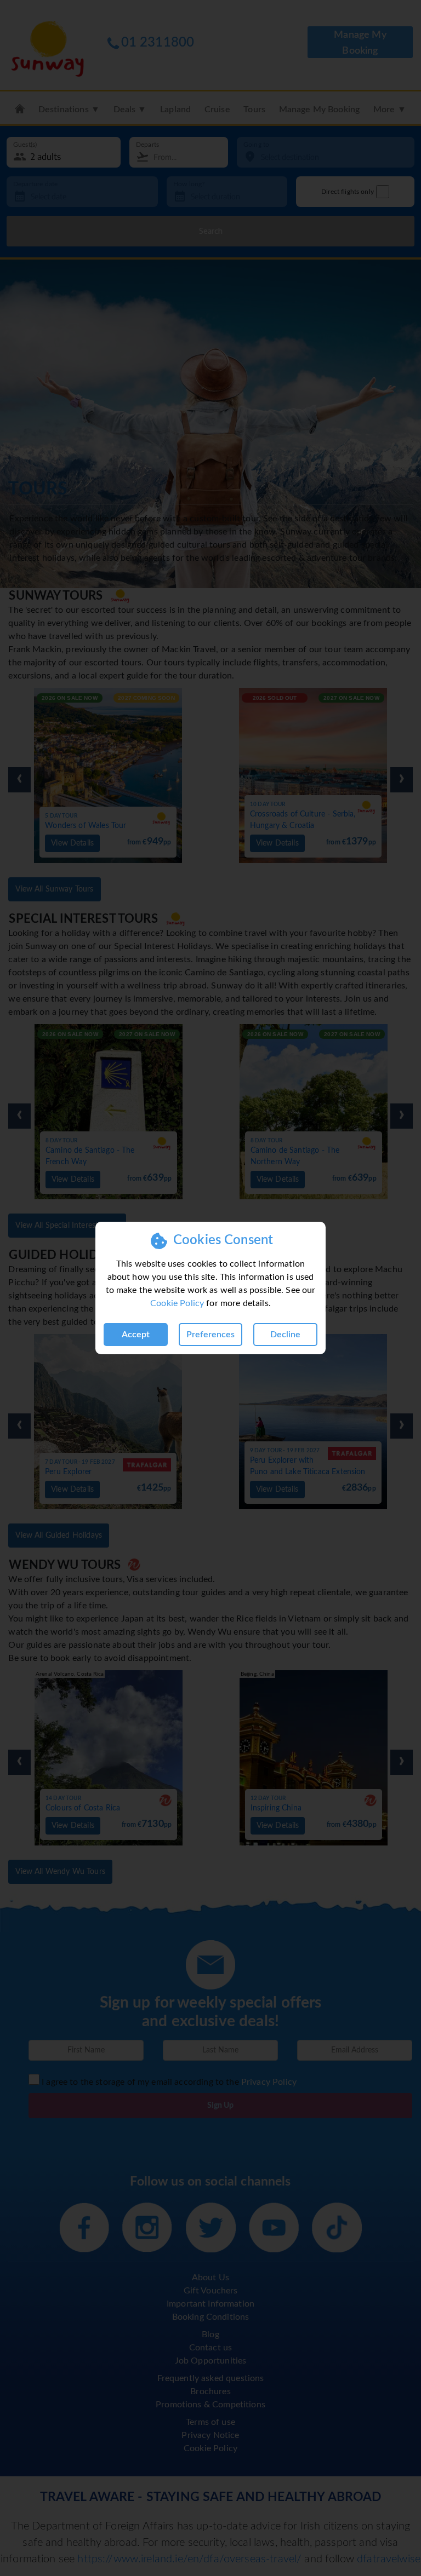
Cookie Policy (177, 1303)
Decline (285, 1335)
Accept (136, 1335)
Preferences (210, 1335)
